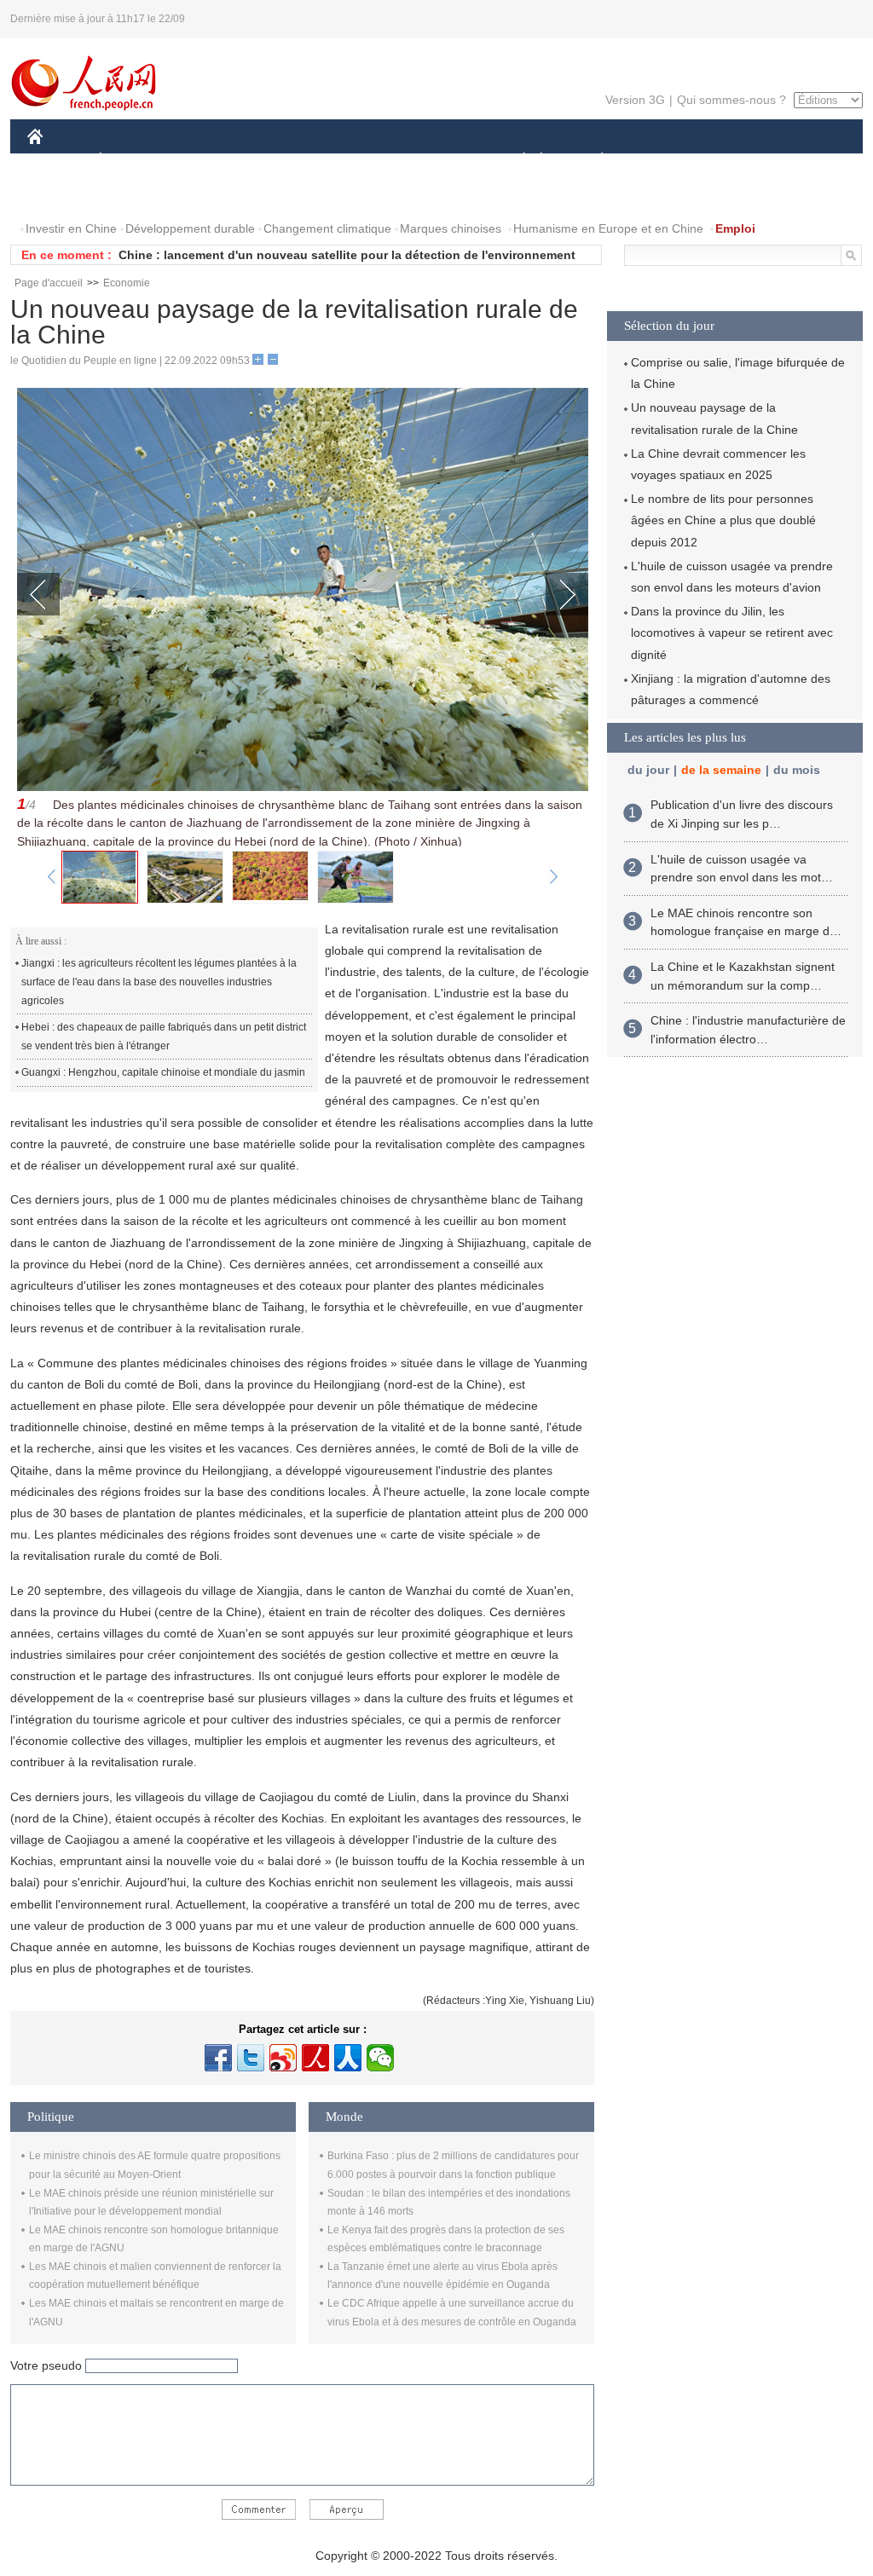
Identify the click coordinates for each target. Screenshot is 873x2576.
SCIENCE (361, 161)
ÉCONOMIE (132, 161)
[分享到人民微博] (315, 2058)
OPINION (64, 195)
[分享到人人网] (348, 2058)
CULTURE (439, 161)
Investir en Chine (71, 228)
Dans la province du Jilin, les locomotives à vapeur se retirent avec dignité (732, 632)
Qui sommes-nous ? (731, 100)
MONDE (211, 161)
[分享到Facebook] (218, 2058)
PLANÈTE (593, 161)
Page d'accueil (49, 283)
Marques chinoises (451, 228)
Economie (127, 283)
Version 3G (635, 100)
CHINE (57, 161)
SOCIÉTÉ (516, 161)
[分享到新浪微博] (283, 2058)
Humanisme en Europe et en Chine (608, 228)
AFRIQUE (284, 161)
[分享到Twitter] (251, 2058)
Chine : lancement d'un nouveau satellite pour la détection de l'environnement (347, 255)
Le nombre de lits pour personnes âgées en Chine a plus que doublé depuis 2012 (723, 520)
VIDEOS (207, 195)
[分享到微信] (380, 2058)
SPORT (662, 161)
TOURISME (736, 161)
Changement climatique (327, 228)
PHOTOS (137, 195)
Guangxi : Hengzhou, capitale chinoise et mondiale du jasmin (163, 1072)
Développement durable (190, 228)
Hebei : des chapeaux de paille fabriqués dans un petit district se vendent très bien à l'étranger (164, 1037)
